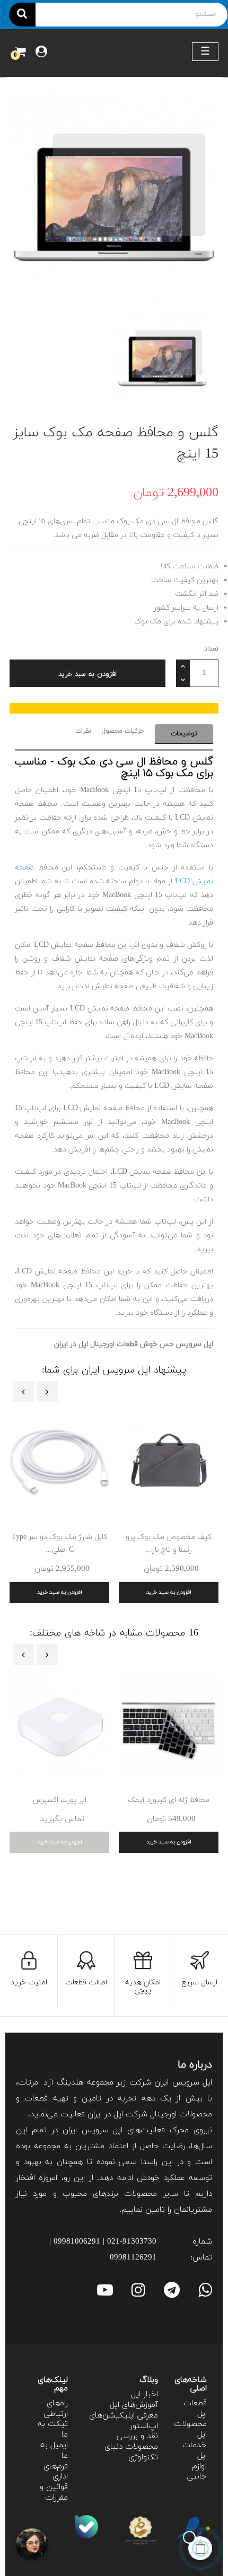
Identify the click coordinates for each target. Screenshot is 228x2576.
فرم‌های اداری (56, 2472)
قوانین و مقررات (54, 2493)
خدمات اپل (195, 2451)
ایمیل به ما (54, 2451)
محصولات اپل (190, 2429)
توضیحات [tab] (184, 734)
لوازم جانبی (197, 2472)
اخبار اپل (144, 2394)
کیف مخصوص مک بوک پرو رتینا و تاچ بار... (169, 1544)
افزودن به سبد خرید (87, 674)
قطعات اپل (195, 2409)
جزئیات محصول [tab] (123, 731)
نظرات (83, 731)
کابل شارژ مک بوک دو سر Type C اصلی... (59, 1544)
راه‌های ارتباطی (56, 2409)
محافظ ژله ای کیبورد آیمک (169, 1800)
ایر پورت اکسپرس (60, 1800)
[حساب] (41, 53)
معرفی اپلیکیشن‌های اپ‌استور (124, 2421)
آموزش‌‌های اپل (134, 2405)
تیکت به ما (53, 2429)
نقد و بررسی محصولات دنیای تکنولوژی (131, 2447)
